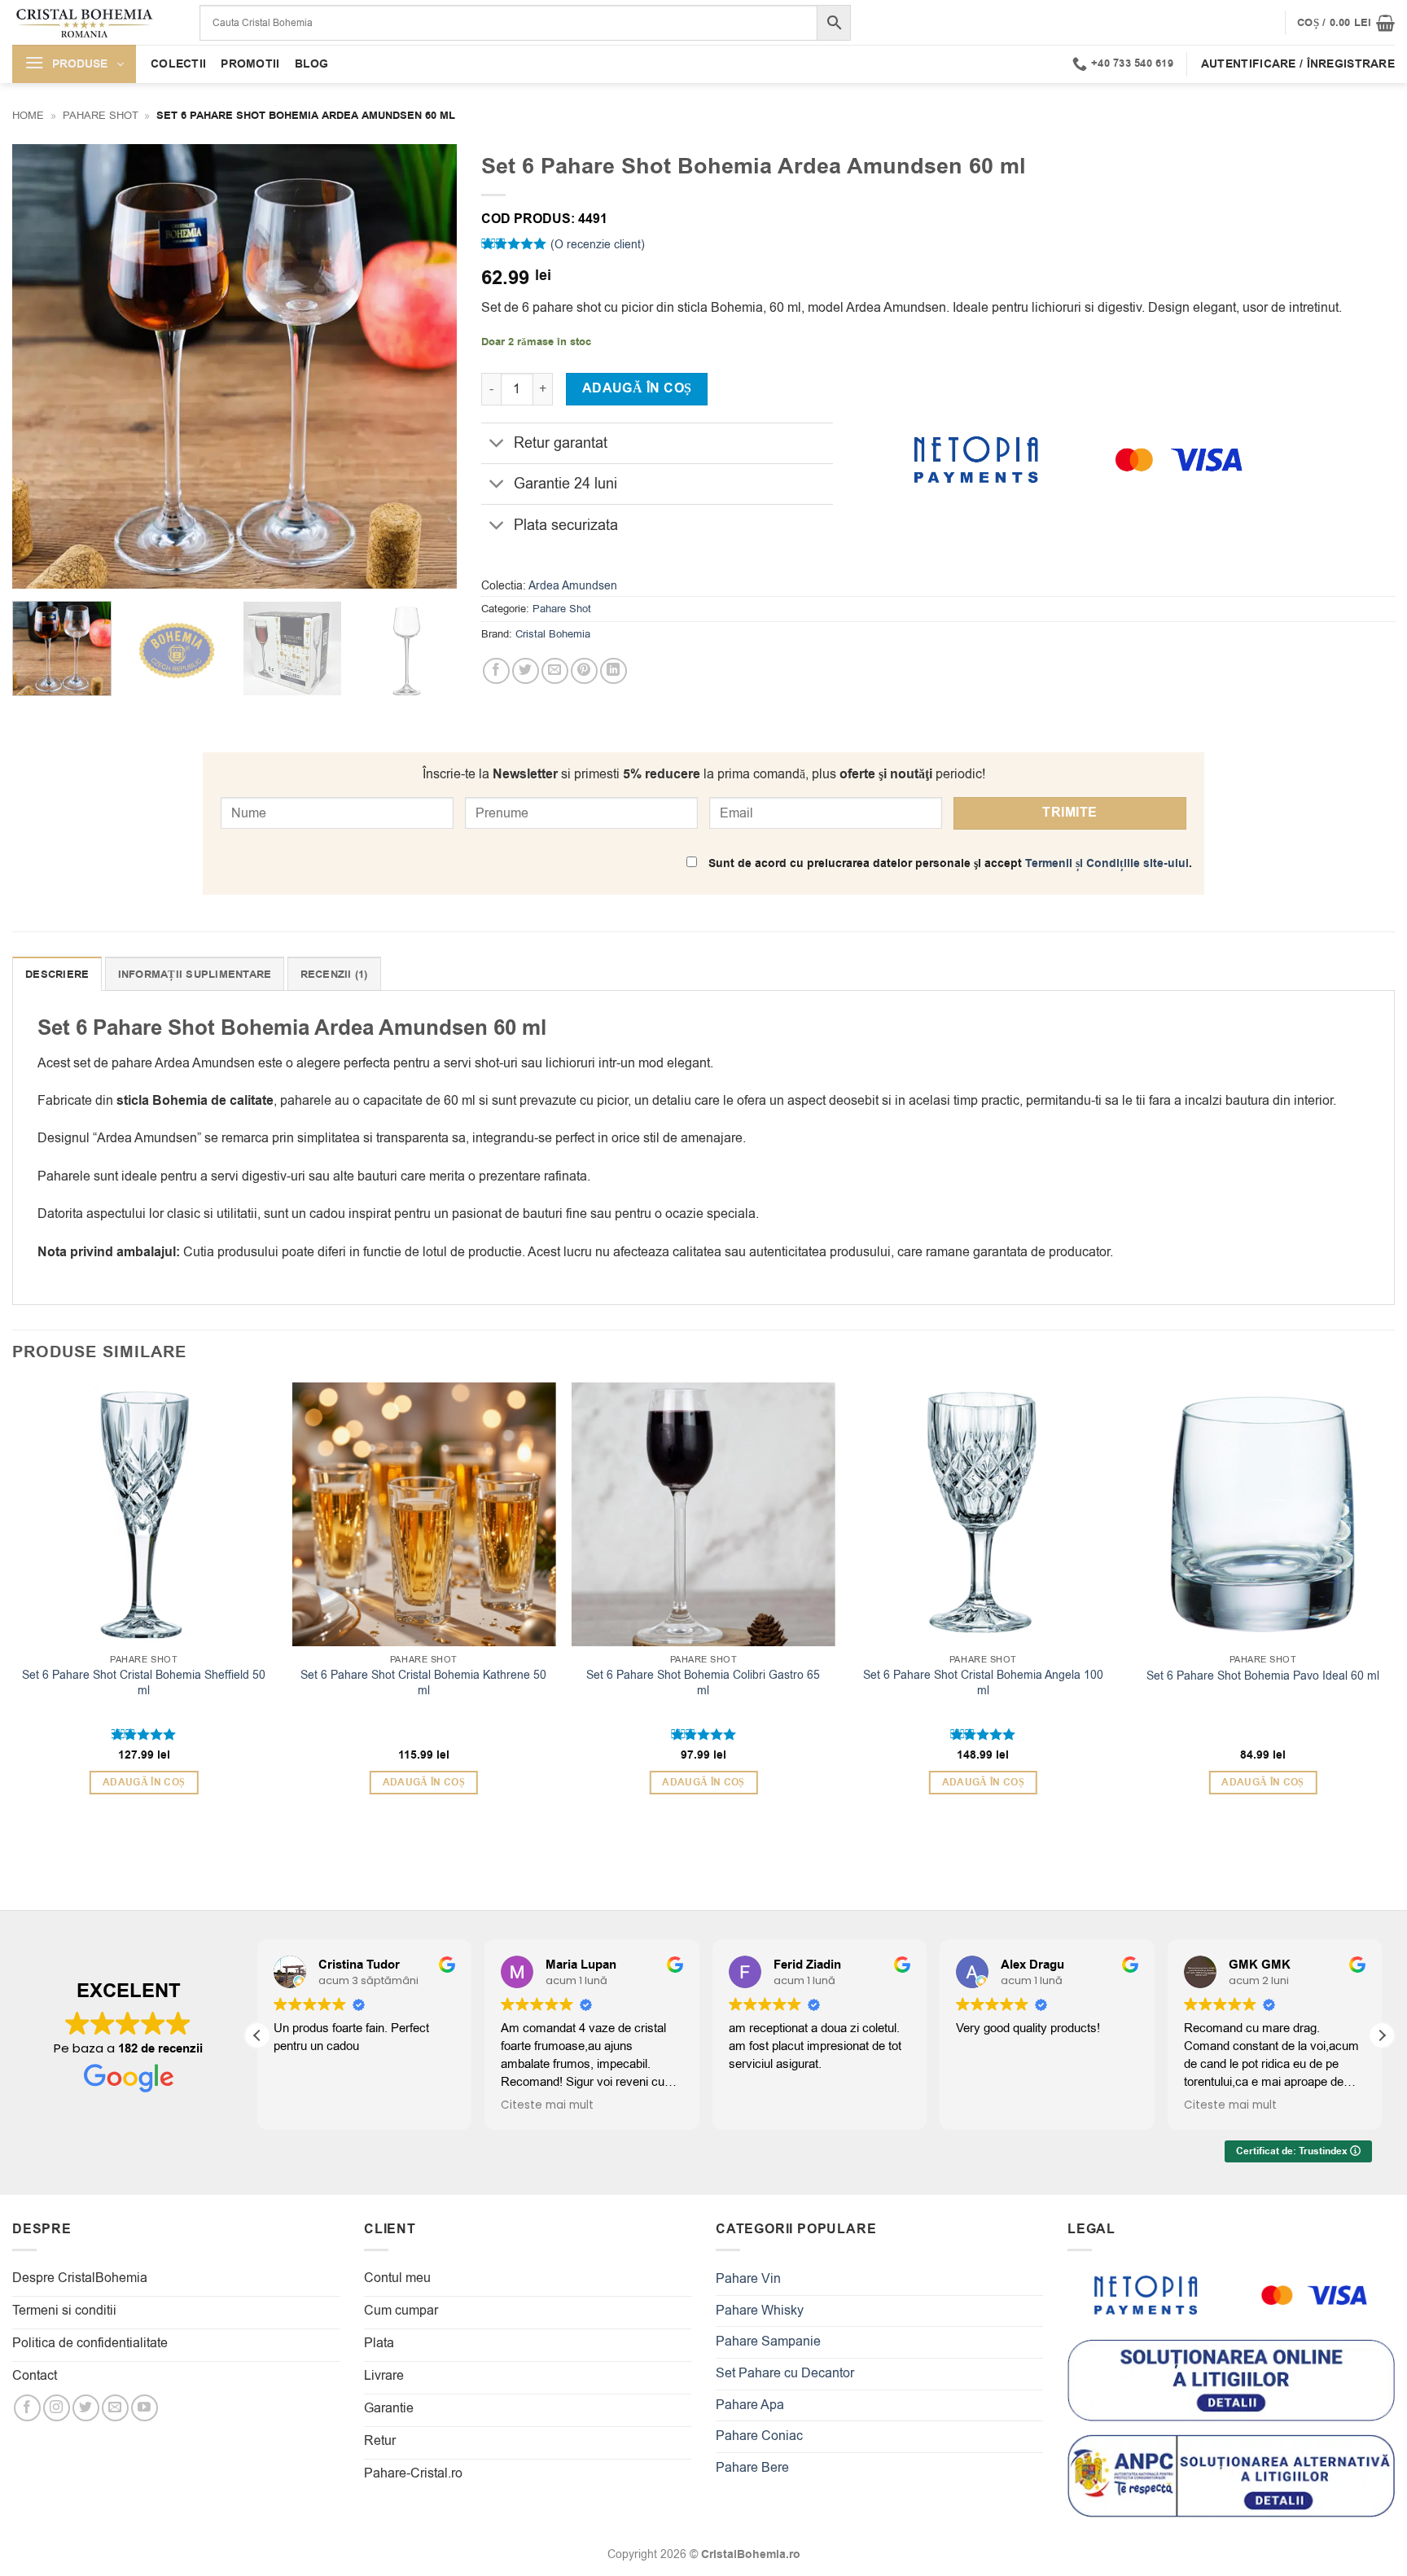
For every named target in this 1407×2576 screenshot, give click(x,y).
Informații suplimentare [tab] (195, 975)
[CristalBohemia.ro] (94, 22)
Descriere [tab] (57, 975)
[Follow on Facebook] (27, 2408)
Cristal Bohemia (553, 634)
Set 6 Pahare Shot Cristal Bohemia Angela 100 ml (983, 1683)
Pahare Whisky (760, 2311)
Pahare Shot (101, 115)
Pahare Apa (750, 2405)
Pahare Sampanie (768, 2342)
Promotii (250, 64)
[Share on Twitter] (526, 671)
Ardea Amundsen (573, 586)
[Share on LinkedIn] (614, 671)
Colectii (178, 64)
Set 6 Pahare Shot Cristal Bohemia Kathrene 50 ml (423, 1683)
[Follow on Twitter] (86, 2408)
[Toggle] (497, 445)
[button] (1346, 23)
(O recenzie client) (598, 245)
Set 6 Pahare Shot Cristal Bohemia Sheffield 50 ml (144, 1683)
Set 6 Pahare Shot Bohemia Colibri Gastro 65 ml (703, 1683)
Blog (312, 64)
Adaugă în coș (637, 388)
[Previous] (42, 366)
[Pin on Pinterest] (584, 671)
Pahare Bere (752, 2468)
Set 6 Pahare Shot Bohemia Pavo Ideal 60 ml (1263, 1676)
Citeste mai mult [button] (547, 2105)
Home (28, 115)
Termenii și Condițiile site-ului (1107, 863)
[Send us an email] (115, 2408)
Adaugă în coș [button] (144, 1783)
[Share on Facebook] (496, 671)
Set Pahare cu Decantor (785, 2373)
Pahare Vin (748, 2279)
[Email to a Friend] (555, 671)
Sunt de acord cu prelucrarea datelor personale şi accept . (949, 863)
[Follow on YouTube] (145, 2408)
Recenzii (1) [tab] (334, 975)
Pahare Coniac (759, 2436)
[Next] (427, 366)
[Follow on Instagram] (57, 2408)
